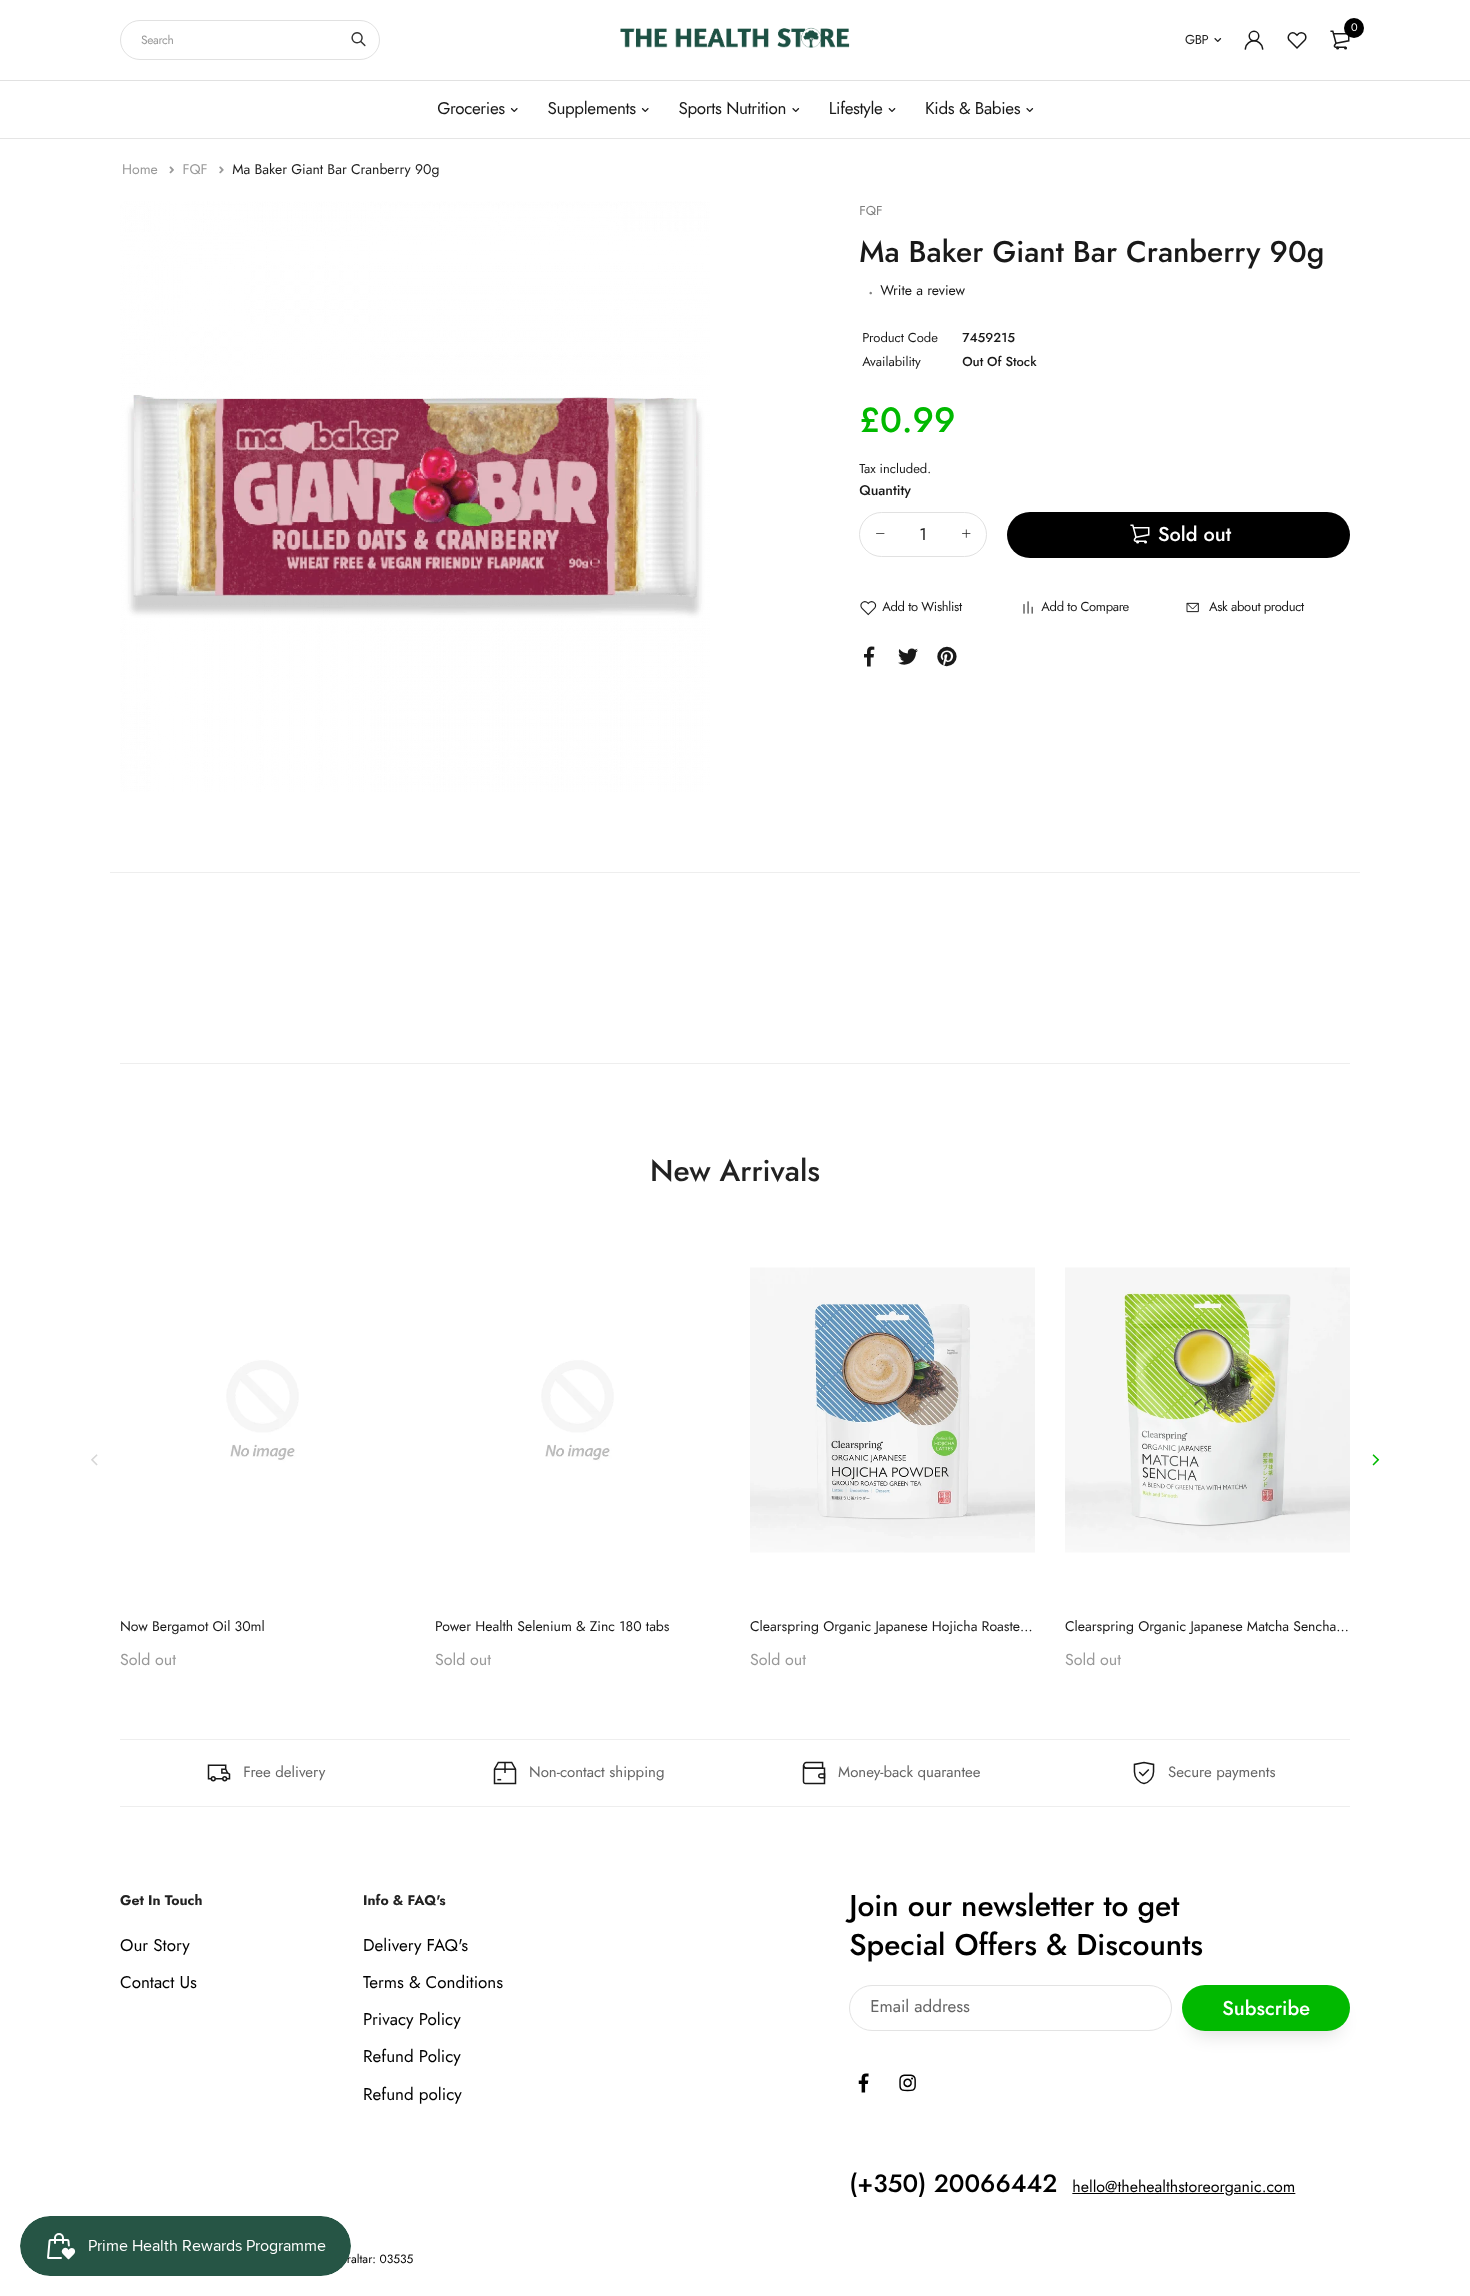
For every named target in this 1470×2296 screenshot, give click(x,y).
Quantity (885, 491)
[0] (1340, 40)
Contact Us (158, 1983)
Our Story (155, 1945)
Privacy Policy (412, 2020)
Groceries (471, 109)
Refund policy (412, 2094)
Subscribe (1266, 2007)
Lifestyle (856, 109)
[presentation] (95, 1459)
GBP (1196, 39)
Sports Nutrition (732, 109)
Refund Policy (412, 2057)
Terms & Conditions (433, 1983)
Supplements (591, 109)
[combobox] (250, 40)
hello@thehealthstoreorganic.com (1183, 2186)
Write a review (922, 291)
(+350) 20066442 (953, 2183)
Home (142, 170)
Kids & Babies (972, 109)
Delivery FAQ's (415, 1945)
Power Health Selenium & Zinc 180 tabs (552, 1627)
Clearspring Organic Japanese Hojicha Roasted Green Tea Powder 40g (960, 1627)
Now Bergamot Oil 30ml (192, 1627)
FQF (196, 170)
